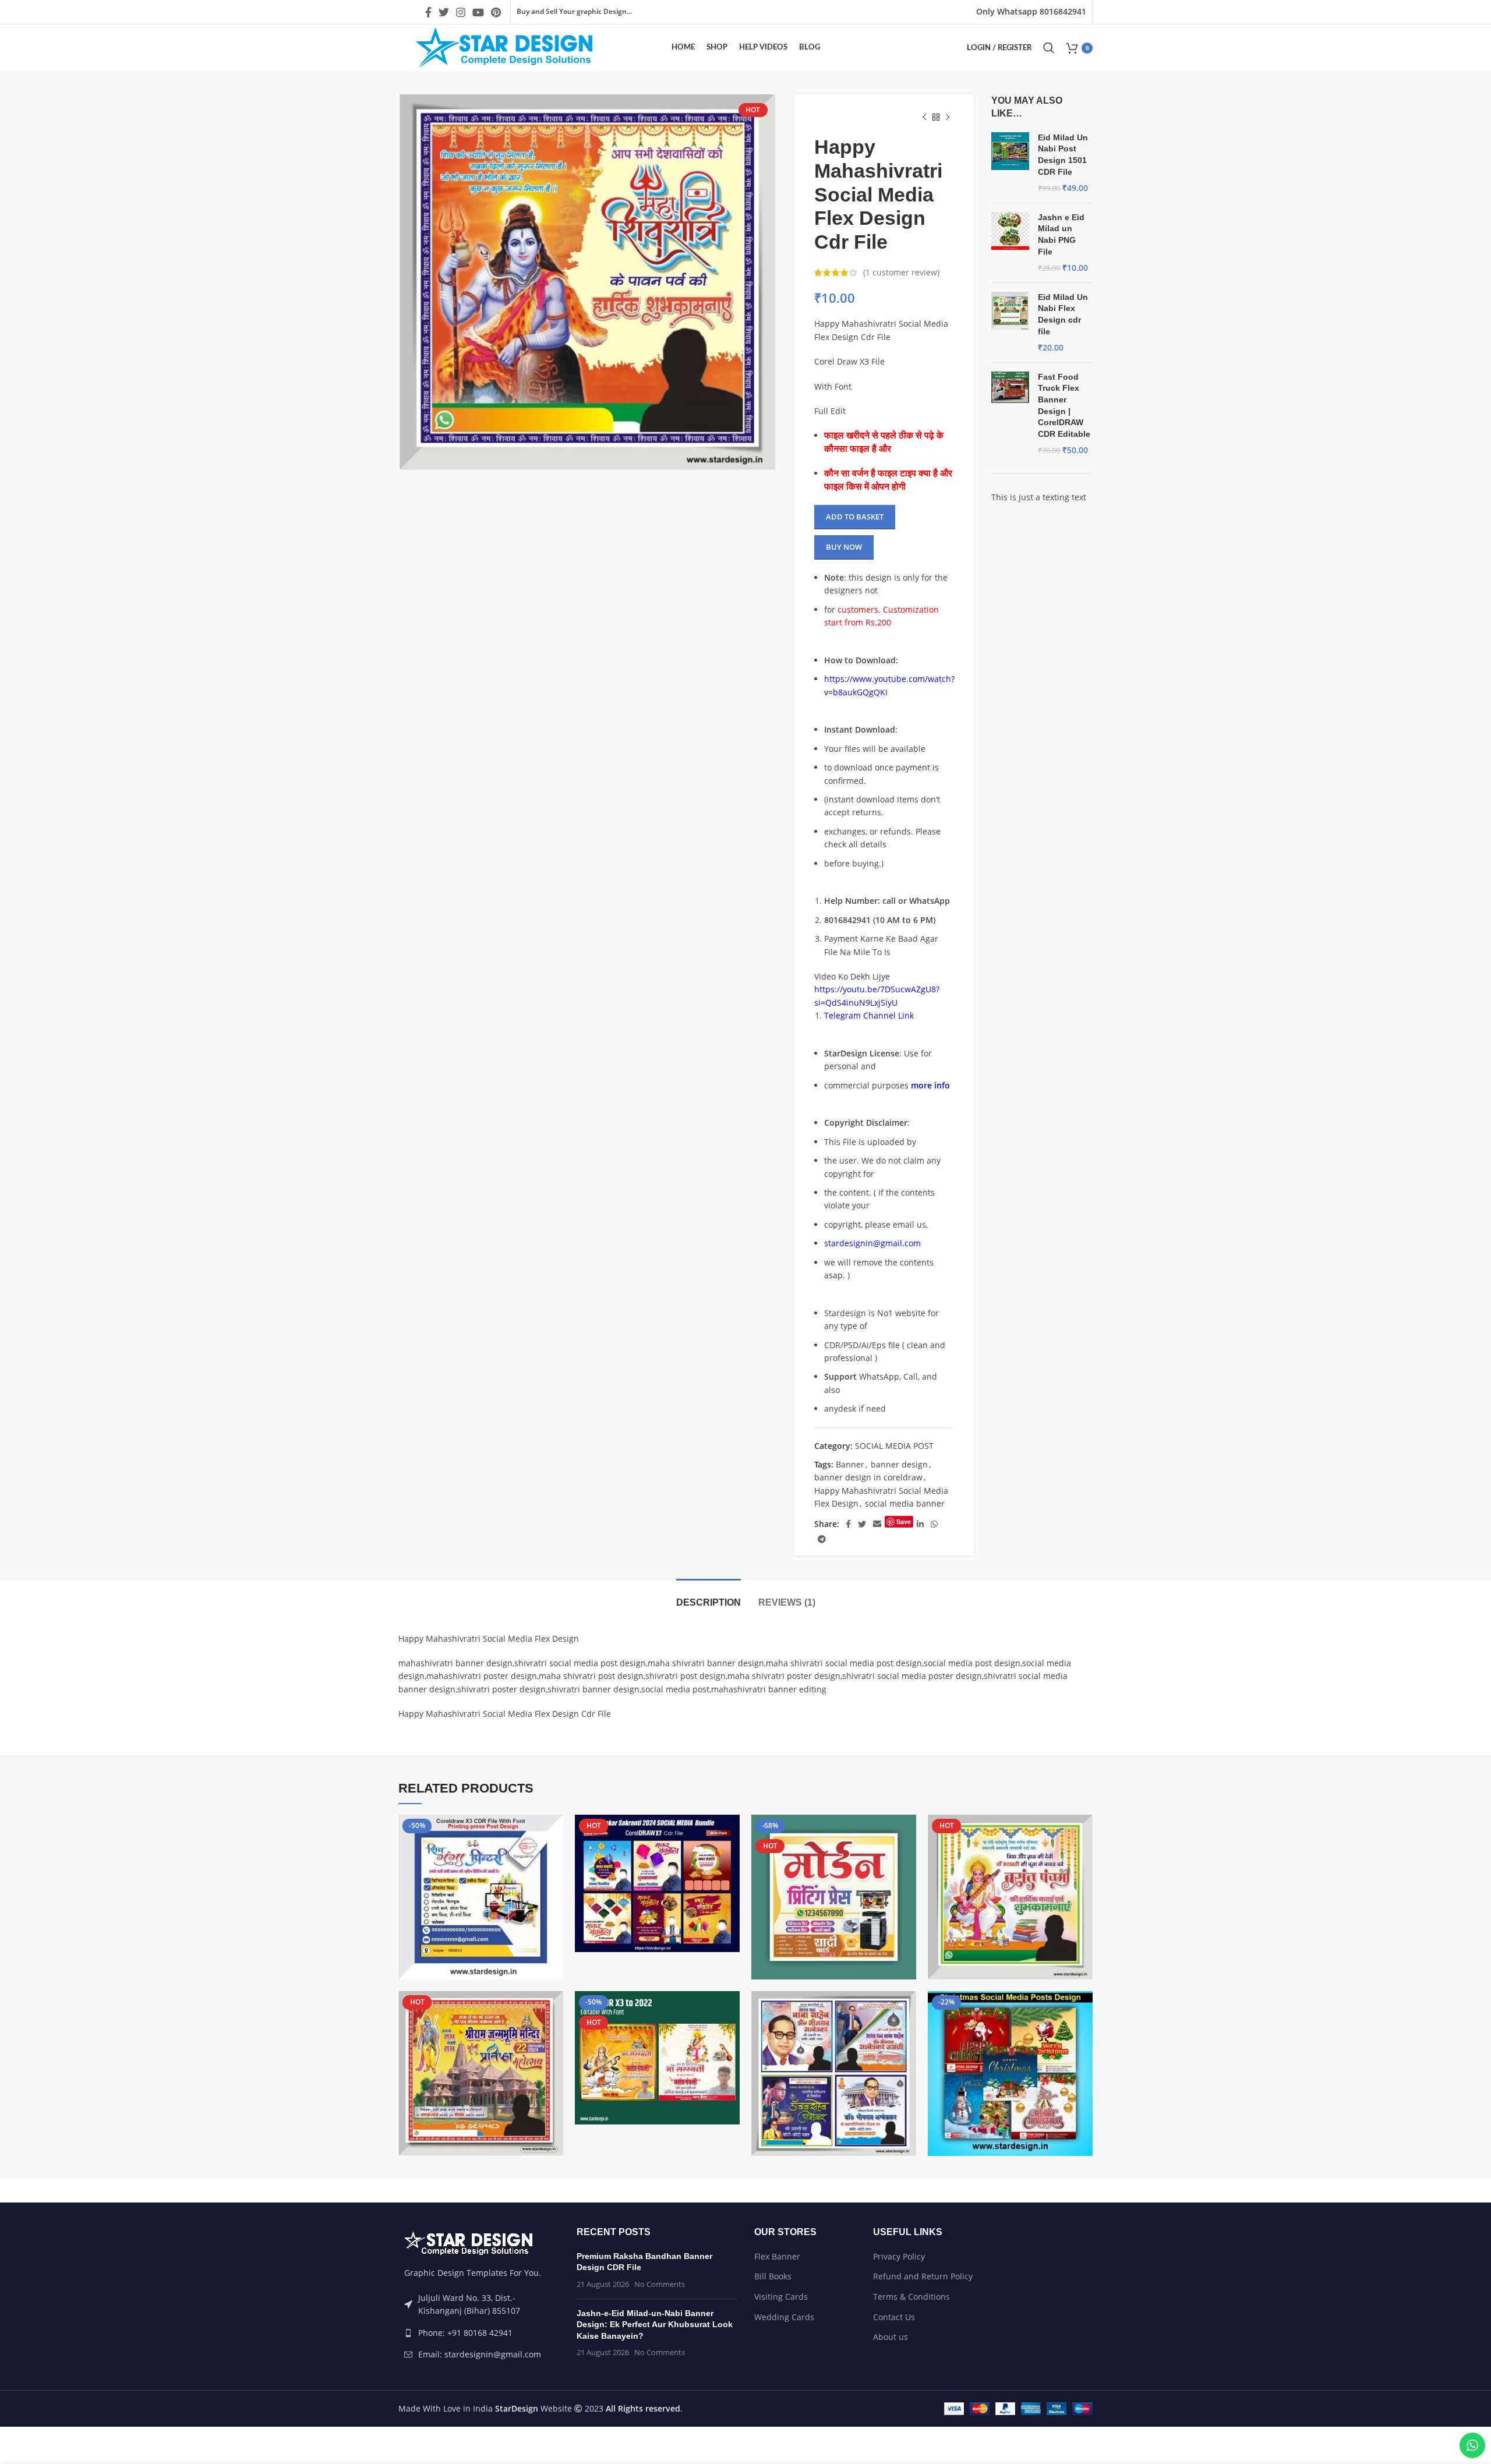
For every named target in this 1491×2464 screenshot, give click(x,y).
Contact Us (894, 2317)
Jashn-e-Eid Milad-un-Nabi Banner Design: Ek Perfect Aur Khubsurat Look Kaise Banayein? (655, 2325)
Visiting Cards (781, 2297)
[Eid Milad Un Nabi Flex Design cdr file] (1010, 323)
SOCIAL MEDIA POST (894, 1446)
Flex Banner (777, 2256)
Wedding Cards (784, 2317)
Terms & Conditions (911, 2297)
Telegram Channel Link (869, 1015)
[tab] (709, 1597)
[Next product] (948, 118)
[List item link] (479, 2333)
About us (891, 2337)
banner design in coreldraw (868, 1477)
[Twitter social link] (444, 12)
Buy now (844, 547)
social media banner (905, 1503)
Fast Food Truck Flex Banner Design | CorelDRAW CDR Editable (1064, 405)
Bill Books (773, 2276)
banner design (899, 1464)
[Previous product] (924, 118)
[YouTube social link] (478, 12)
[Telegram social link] (822, 1539)
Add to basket (855, 517)
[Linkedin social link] (920, 1524)
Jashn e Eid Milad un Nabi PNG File (1061, 234)
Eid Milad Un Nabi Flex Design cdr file (1063, 314)
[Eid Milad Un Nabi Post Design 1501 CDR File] (1010, 163)
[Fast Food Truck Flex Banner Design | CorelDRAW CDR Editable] (1010, 414)
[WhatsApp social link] (934, 1524)
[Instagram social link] (461, 12)
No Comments (660, 2284)
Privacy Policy (899, 2256)
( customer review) (901, 272)
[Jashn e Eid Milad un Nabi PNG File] (1010, 243)
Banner (850, 1464)
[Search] (1049, 48)
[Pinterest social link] (496, 12)
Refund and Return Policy (923, 2276)
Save (904, 1521)
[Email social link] (877, 1524)
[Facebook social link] (428, 12)
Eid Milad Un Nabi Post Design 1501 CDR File (1063, 155)
